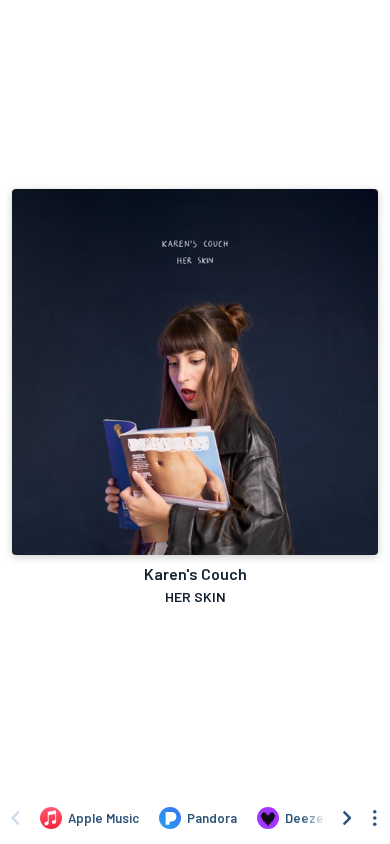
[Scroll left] (15, 818)
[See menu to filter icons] (375, 818)
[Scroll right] (347, 818)
